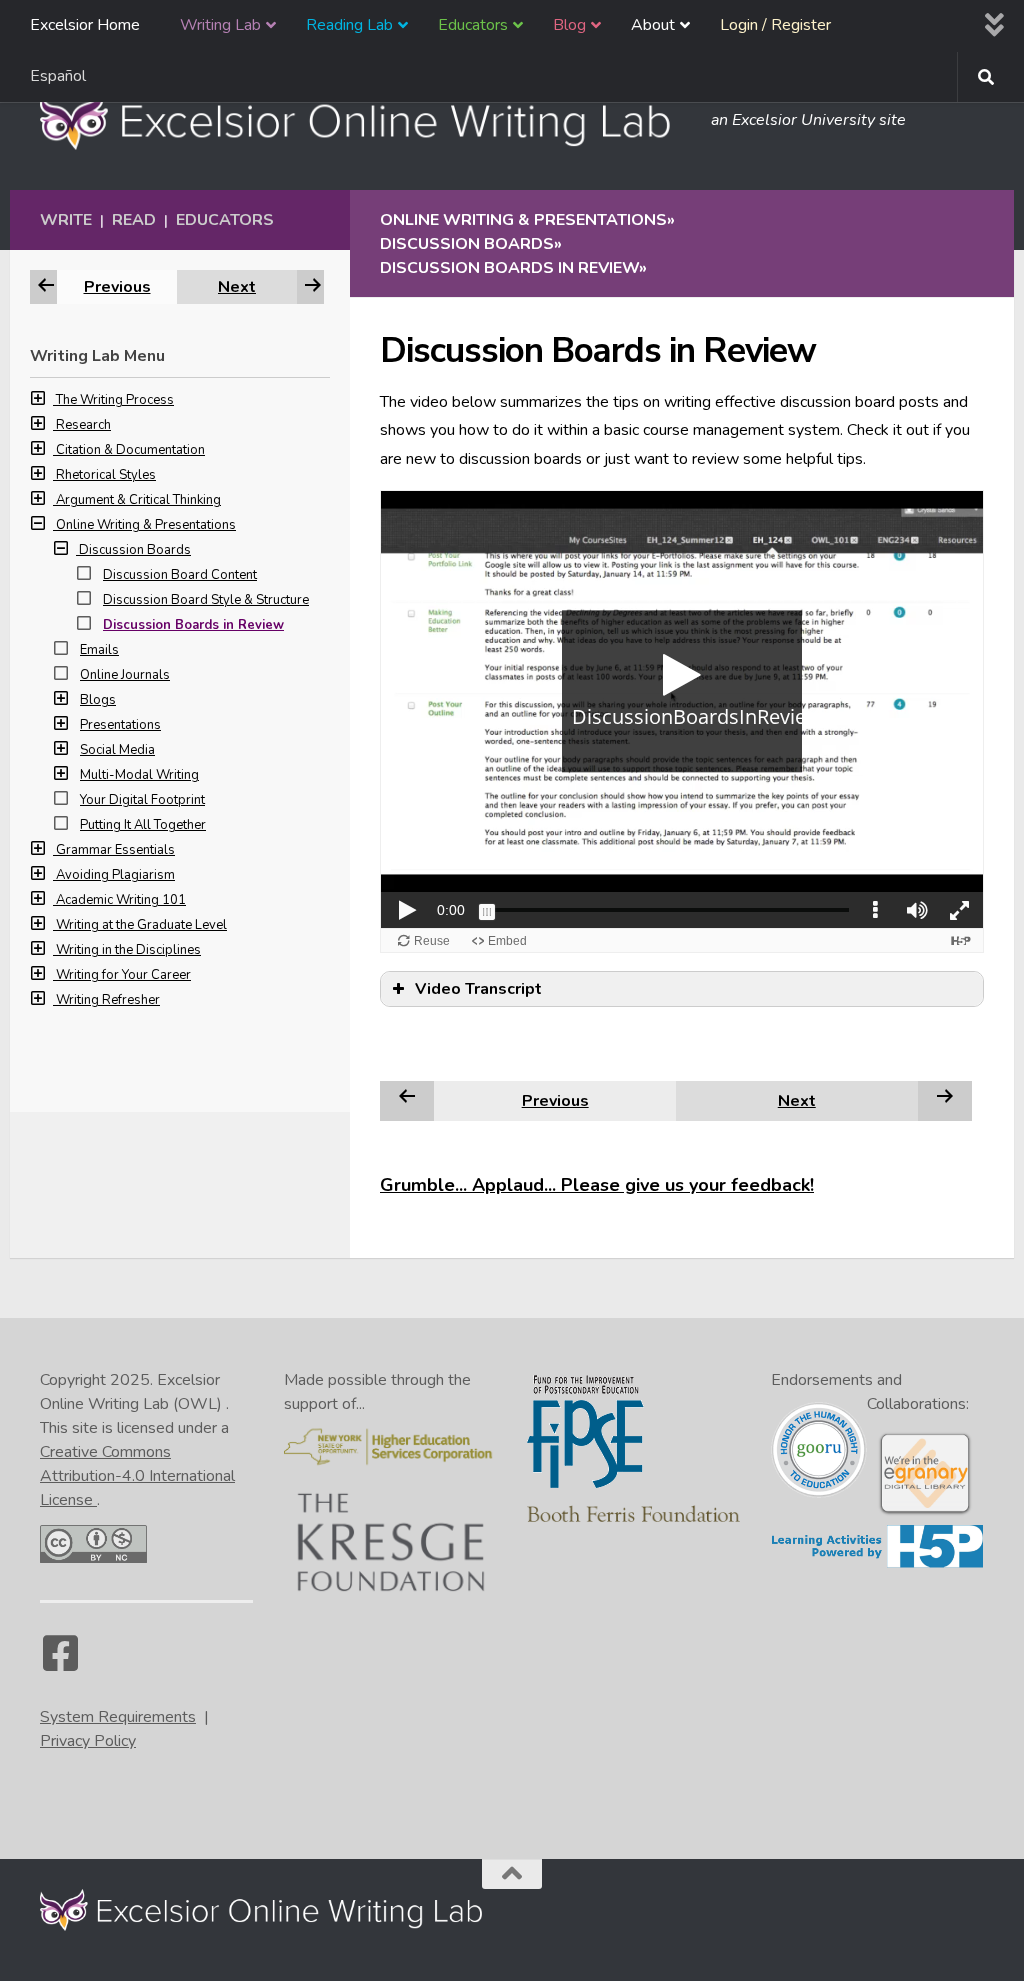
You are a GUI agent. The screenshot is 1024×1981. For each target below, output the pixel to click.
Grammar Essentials (115, 850)
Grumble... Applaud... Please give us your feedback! (597, 1185)
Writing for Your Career (123, 975)
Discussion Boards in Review (193, 625)
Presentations (120, 725)
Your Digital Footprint (142, 800)
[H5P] (877, 1564)
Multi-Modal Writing (139, 775)
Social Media (117, 750)
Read (134, 220)
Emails (99, 650)
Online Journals (125, 675)
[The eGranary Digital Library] (925, 1512)
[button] (43, 400)
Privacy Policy (88, 1741)
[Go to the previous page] (407, 1100)
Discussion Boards (135, 550)
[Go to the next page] (945, 1100)
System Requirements (118, 1717)
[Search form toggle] (986, 77)
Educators (225, 220)
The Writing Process (115, 400)
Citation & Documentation (130, 450)
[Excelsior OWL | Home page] (365, 120)
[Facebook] (60, 1663)
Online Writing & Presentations (146, 525)
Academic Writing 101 (121, 900)
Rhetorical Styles (106, 475)
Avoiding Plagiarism (115, 875)
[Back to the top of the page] (512, 1874)
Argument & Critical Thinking (138, 500)
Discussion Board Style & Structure (206, 600)
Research (83, 425)
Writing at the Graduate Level (141, 925)
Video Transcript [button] (478, 989)
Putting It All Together (143, 825)
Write (66, 220)
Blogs (98, 700)
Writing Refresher (108, 1000)
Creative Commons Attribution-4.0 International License (137, 1476)
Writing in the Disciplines (128, 950)
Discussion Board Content (180, 575)
